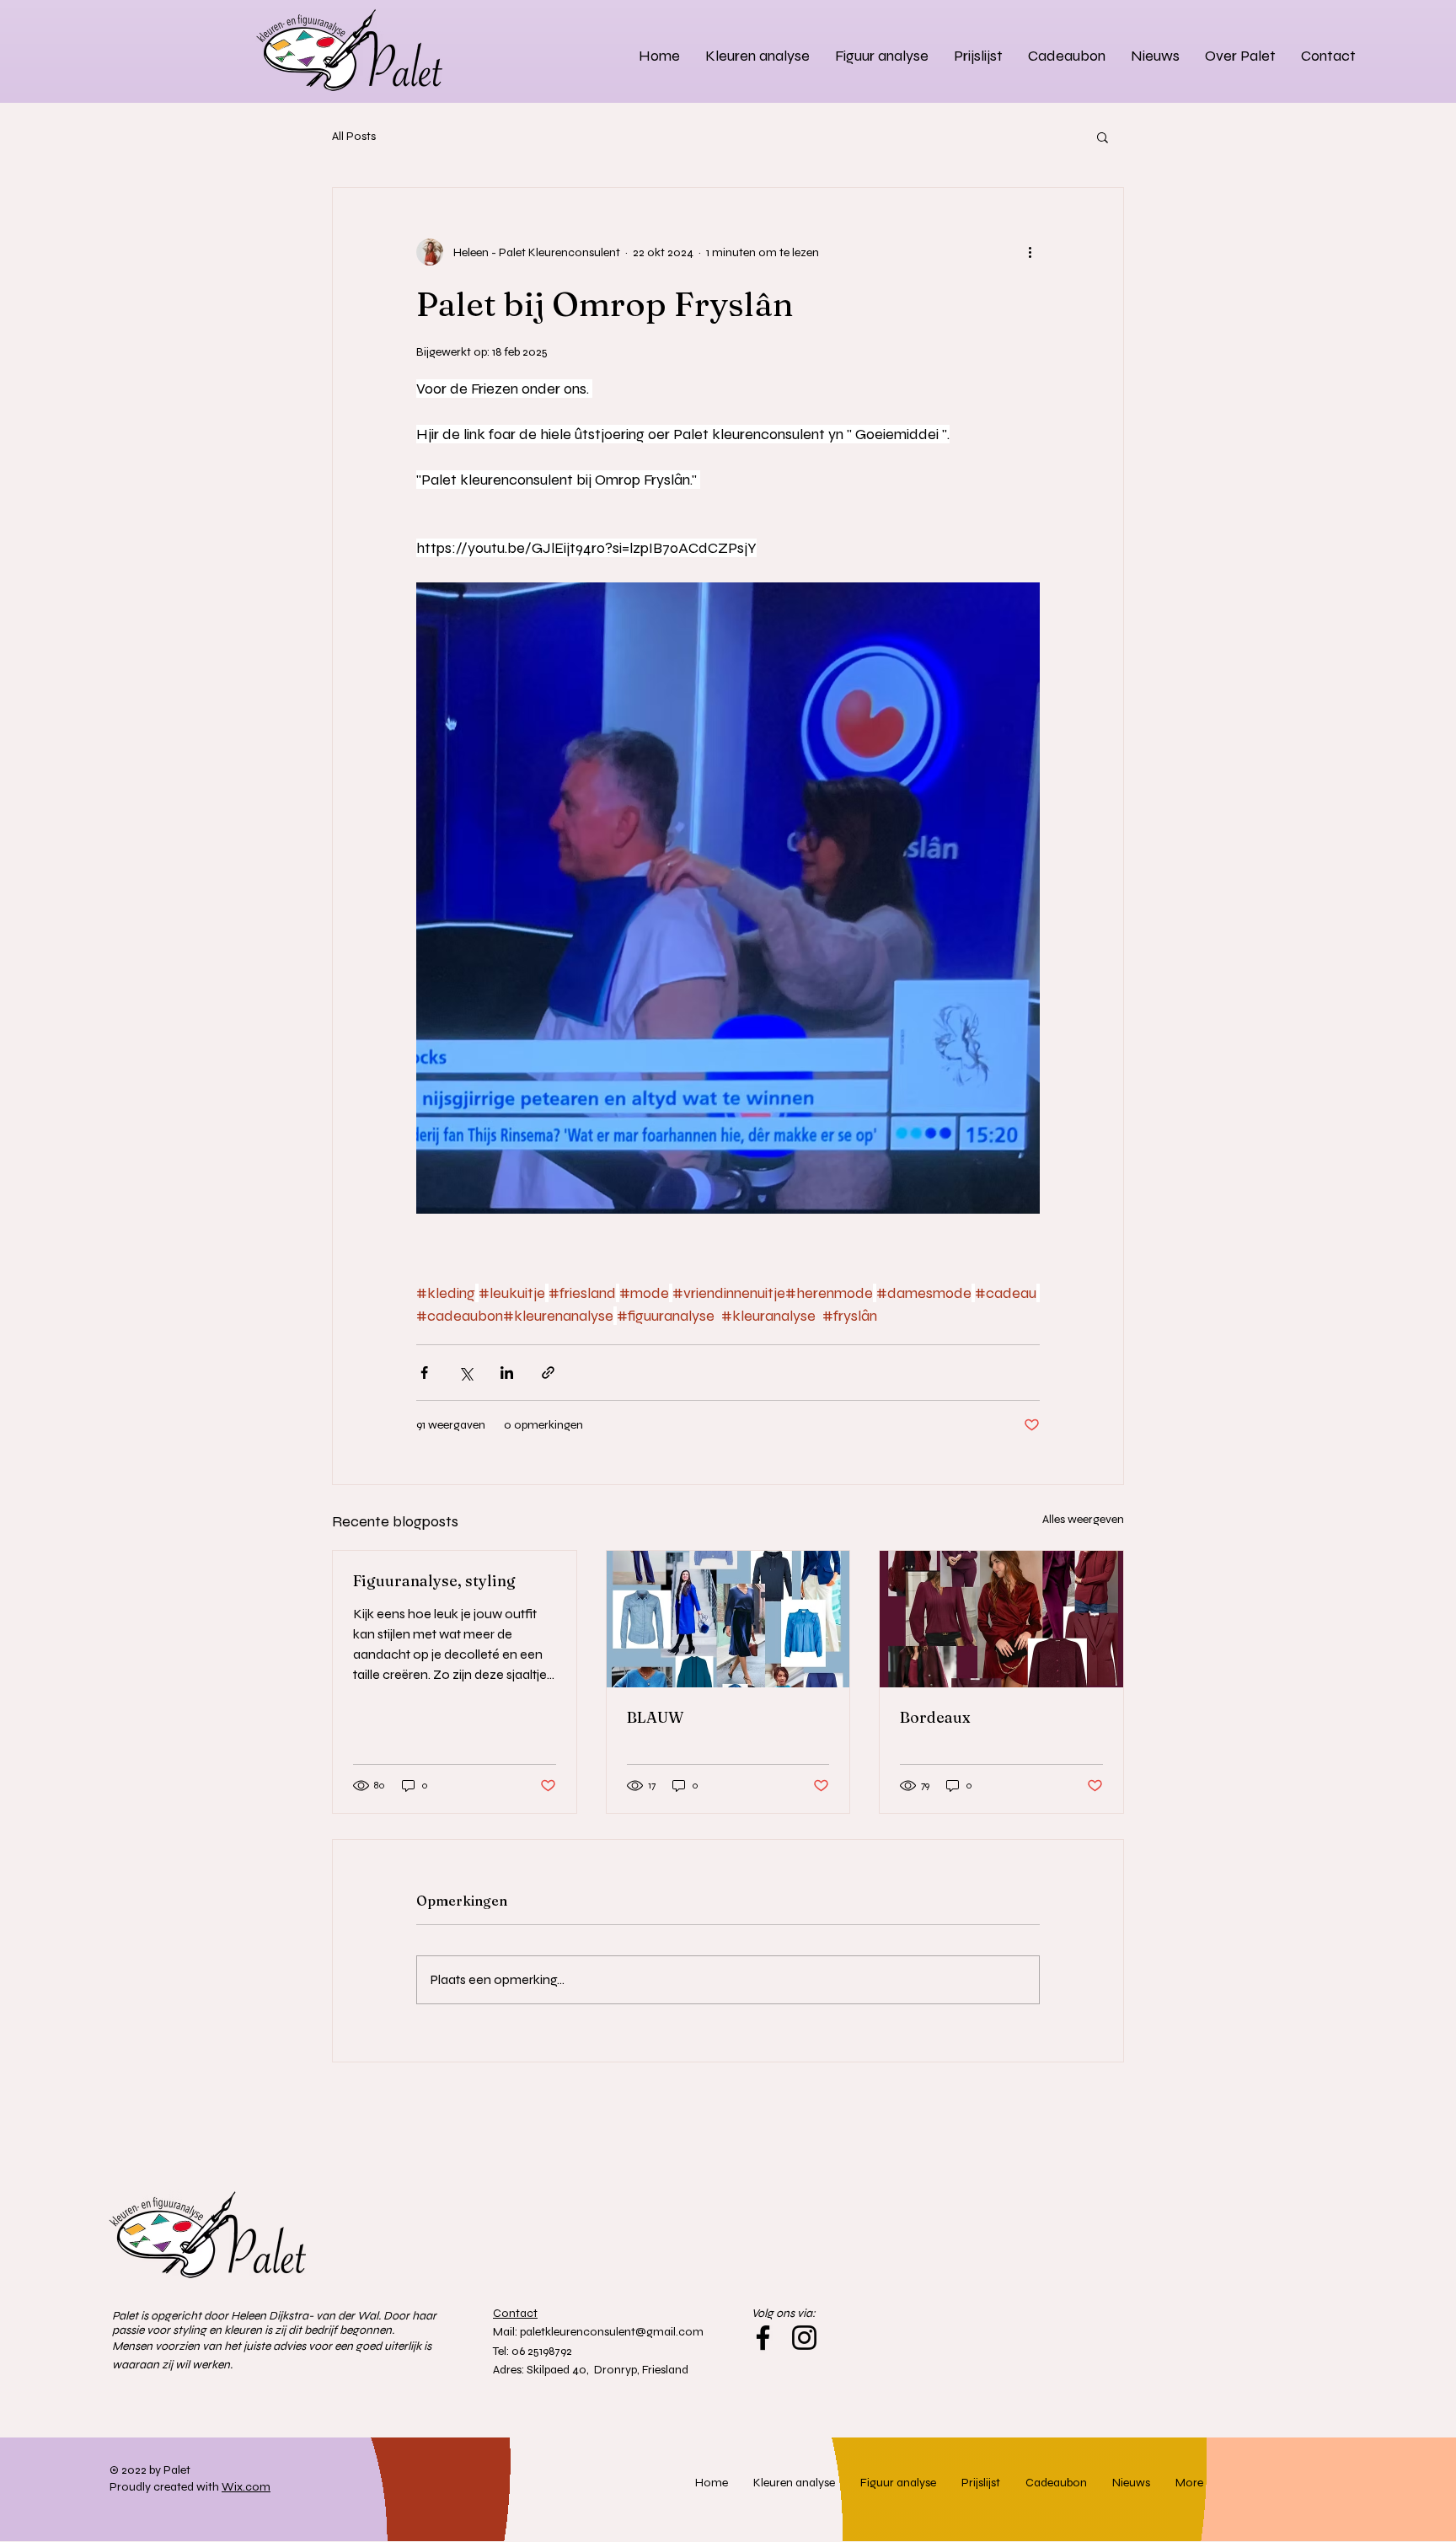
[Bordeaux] (1001, 1619)
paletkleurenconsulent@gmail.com (612, 2332)
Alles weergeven (1083, 1519)
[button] (1103, 137)
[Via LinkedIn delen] (507, 1373)
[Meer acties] (1030, 252)
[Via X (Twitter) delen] (466, 1373)
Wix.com (246, 2487)
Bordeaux (935, 1717)
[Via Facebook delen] (424, 1373)
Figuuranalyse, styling (434, 1581)
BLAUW (655, 1717)
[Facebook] (763, 2338)
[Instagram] (804, 2338)
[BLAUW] (728, 1619)
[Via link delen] (548, 1373)
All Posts (354, 136)
